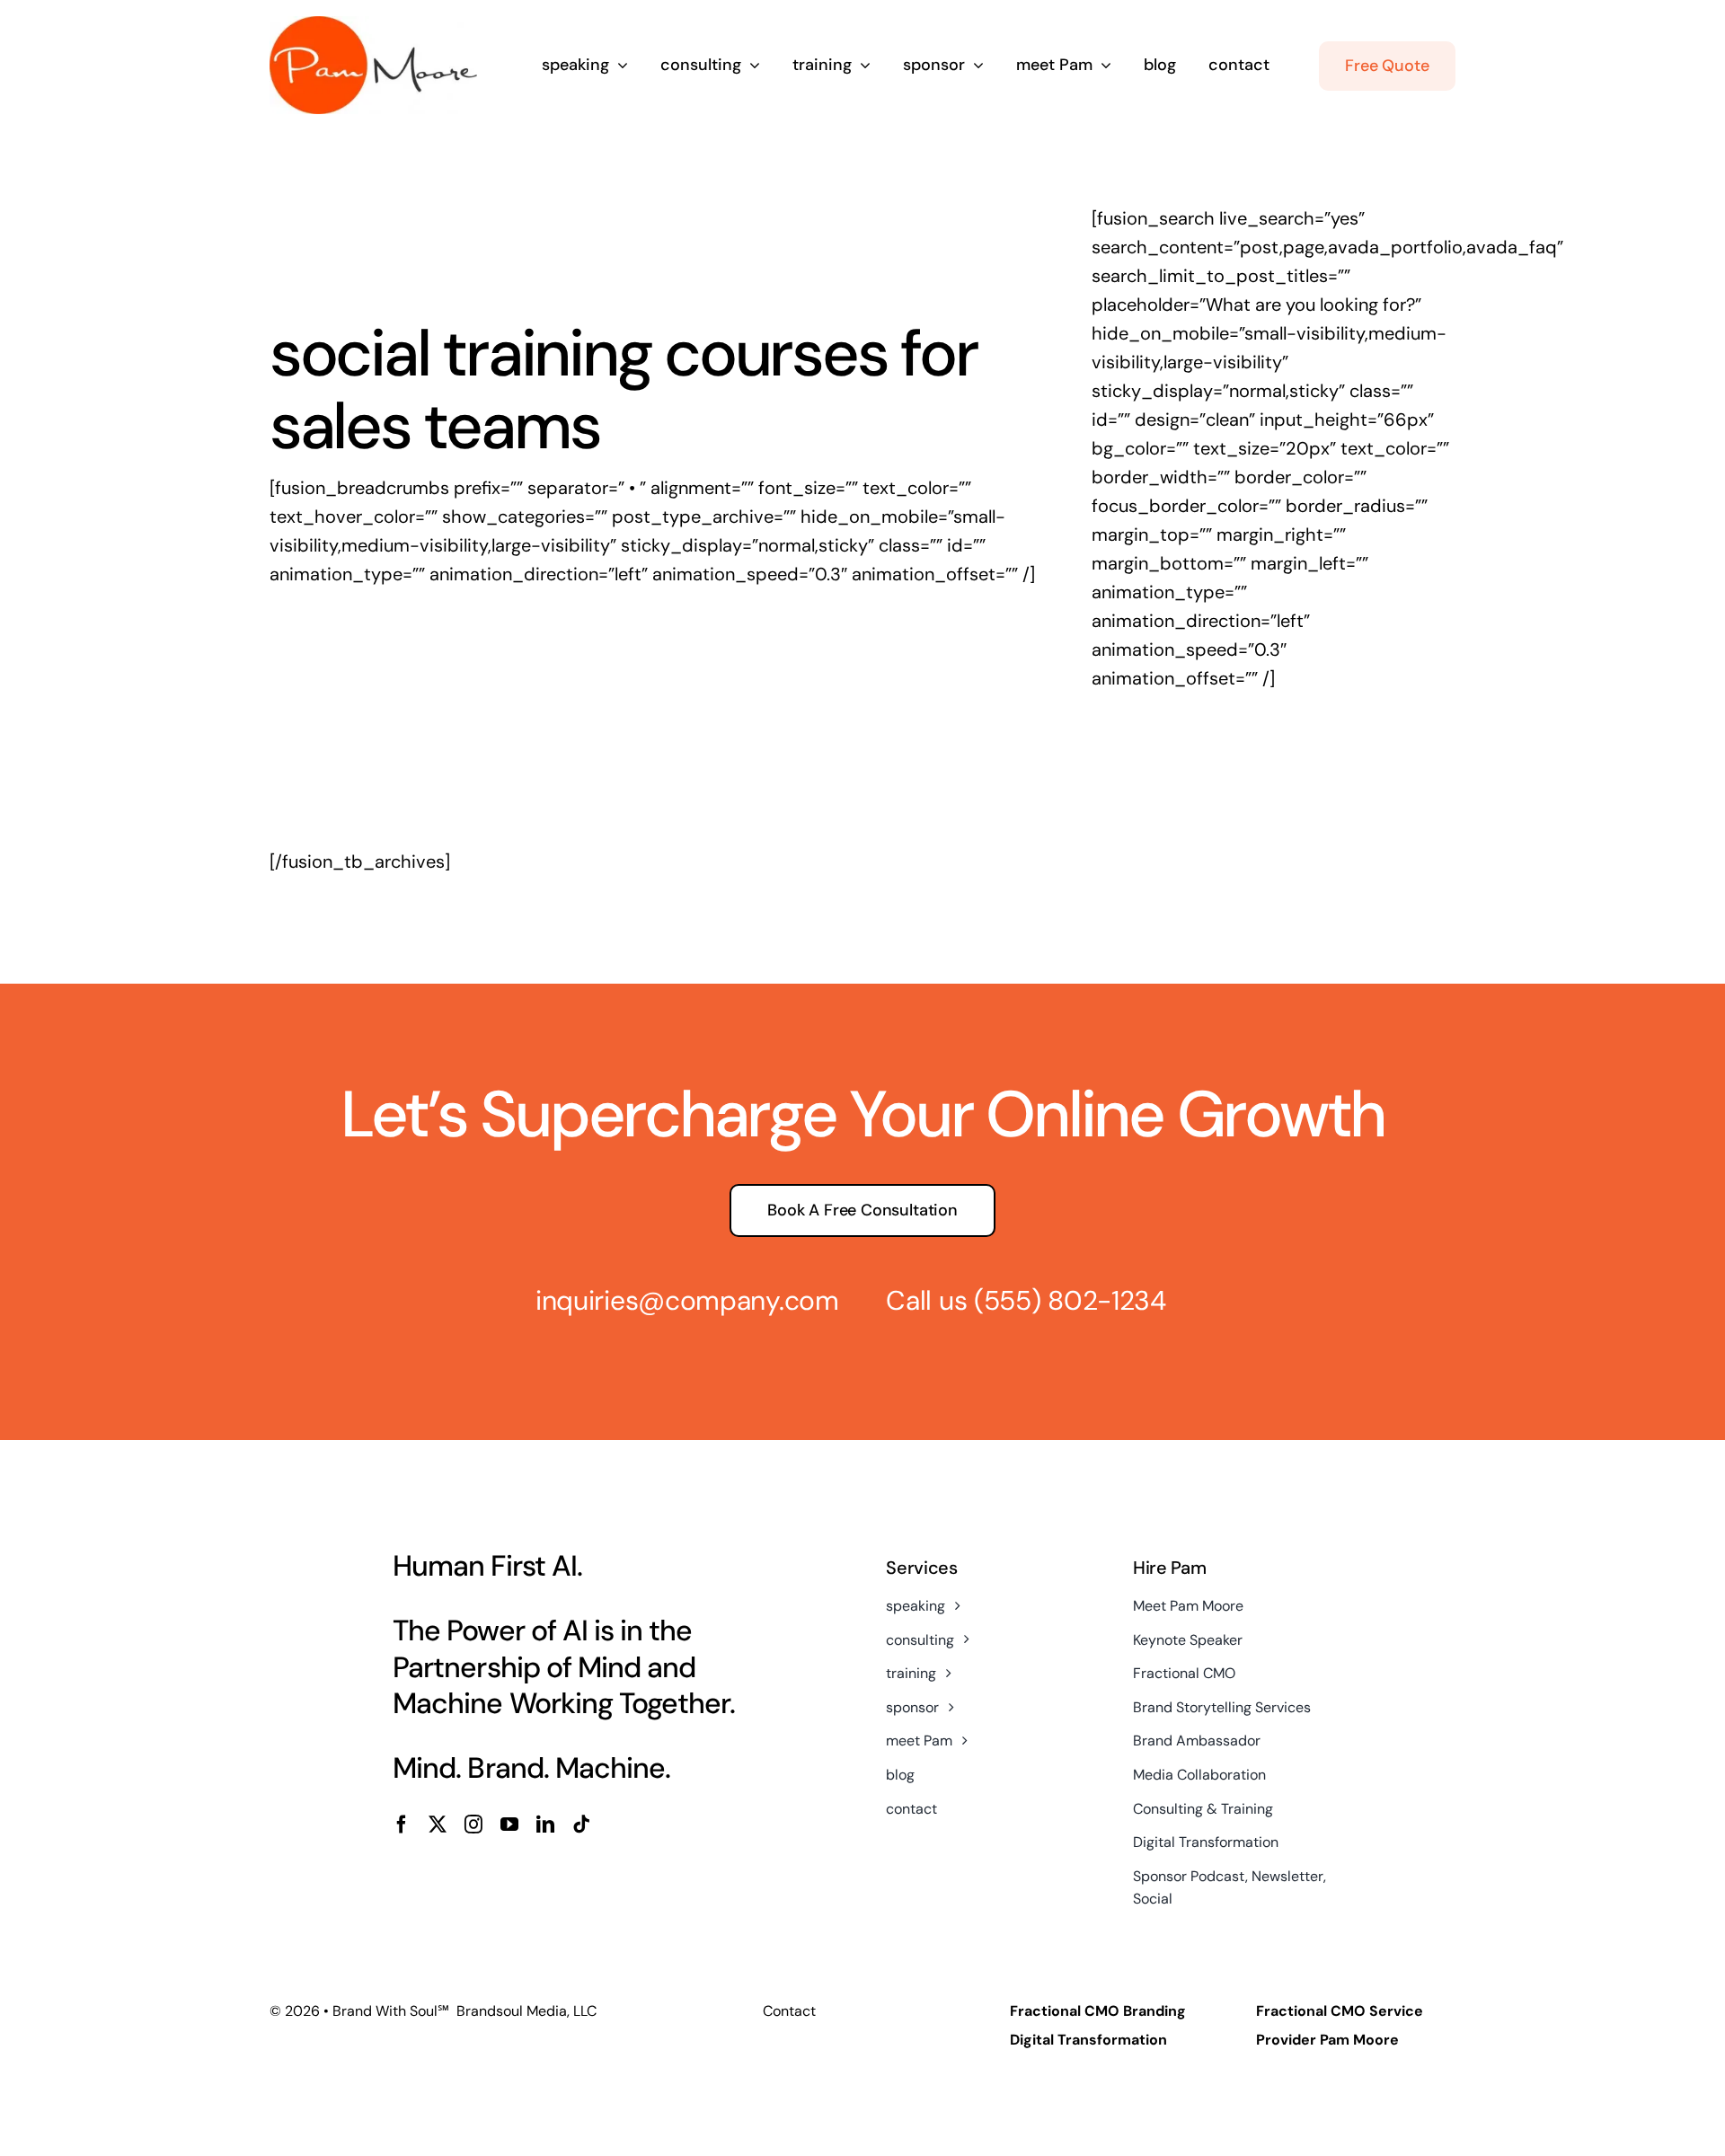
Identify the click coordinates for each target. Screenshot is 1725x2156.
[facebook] (402, 1825)
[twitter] (438, 1825)
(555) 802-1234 (1070, 1300)
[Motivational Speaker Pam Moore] (373, 25)
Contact (789, 2011)
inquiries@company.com (687, 1300)
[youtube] (509, 1825)
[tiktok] (581, 1825)
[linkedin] (545, 1825)
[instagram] (473, 1825)
